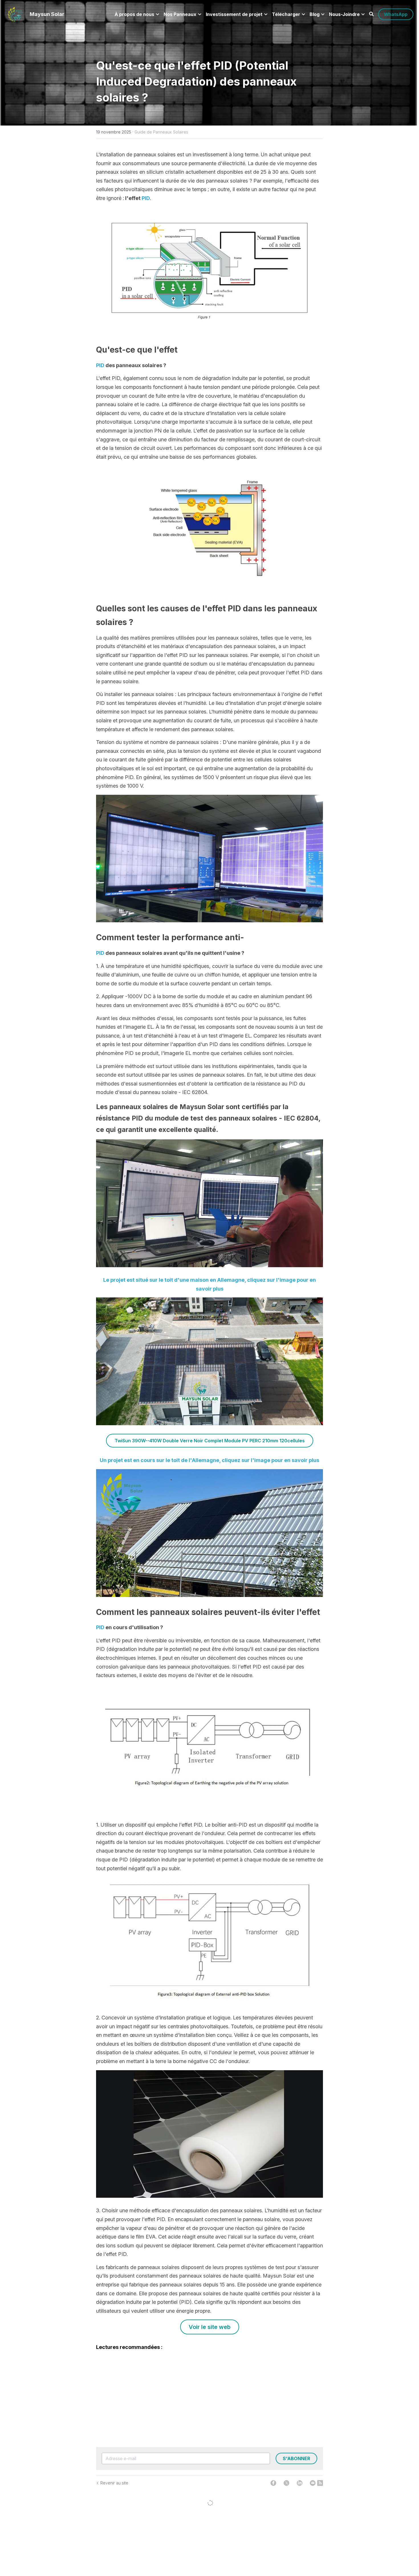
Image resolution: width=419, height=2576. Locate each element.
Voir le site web (210, 2328)
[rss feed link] (320, 2483)
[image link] (15, 14)
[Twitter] (286, 2483)
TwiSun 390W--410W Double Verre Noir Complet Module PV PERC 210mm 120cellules (210, 1441)
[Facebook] (273, 2483)
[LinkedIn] (300, 2483)
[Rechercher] (371, 14)
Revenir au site (114, 2483)
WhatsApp (396, 14)
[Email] (313, 2483)
